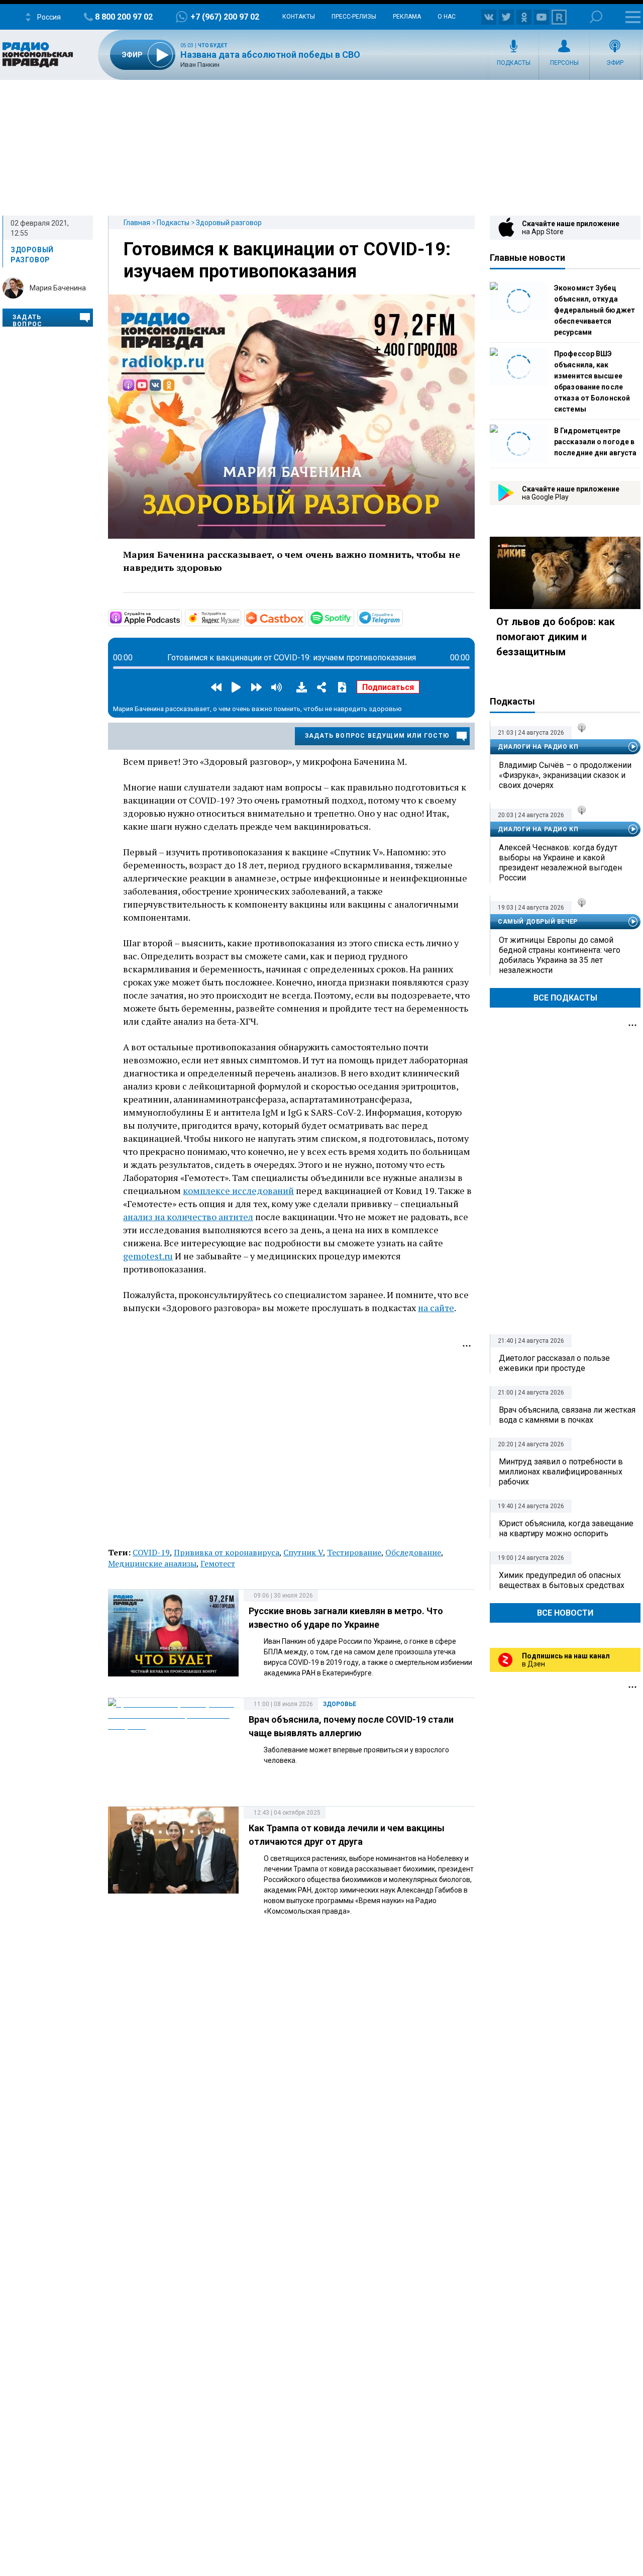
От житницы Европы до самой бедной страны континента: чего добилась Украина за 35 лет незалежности (560, 955)
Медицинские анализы (152, 1563)
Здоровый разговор (229, 223)
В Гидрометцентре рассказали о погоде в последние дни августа (595, 442)
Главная (137, 223)
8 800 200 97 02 (124, 17)
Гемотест (218, 1563)
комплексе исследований (238, 1191)
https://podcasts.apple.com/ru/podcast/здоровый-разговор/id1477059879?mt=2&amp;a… (181, 617)
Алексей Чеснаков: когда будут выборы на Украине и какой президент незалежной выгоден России (560, 863)
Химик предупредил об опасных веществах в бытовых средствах (562, 1580)
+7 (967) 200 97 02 (225, 17)
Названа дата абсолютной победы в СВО (270, 55)
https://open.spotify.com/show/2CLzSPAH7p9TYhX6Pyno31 (353, 617)
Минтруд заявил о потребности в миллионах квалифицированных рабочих (561, 1472)
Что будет (213, 45)
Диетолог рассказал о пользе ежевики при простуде (554, 1363)
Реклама (407, 17)
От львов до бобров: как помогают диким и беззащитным (556, 637)
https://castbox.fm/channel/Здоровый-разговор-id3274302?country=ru (304, 617)
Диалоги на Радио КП (538, 747)
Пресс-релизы (354, 17)
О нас (447, 17)
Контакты (299, 17)
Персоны (564, 63)
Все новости (565, 1613)
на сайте (436, 1308)
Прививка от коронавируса (227, 1552)
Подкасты (514, 63)
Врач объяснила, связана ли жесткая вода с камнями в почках (567, 1415)
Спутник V (303, 1552)
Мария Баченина (58, 288)
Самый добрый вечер (538, 922)
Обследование (413, 1552)
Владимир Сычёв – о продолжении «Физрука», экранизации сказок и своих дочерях (565, 775)
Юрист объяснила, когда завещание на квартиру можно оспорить (566, 1528)
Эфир (615, 63)
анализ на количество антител (188, 1217)
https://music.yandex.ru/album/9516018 (240, 617)
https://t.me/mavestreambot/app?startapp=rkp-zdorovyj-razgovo (402, 617)
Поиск (596, 17)
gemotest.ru (148, 1256)
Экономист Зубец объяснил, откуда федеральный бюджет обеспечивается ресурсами (595, 310)
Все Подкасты (565, 998)
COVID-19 (151, 1552)
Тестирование (354, 1552)
